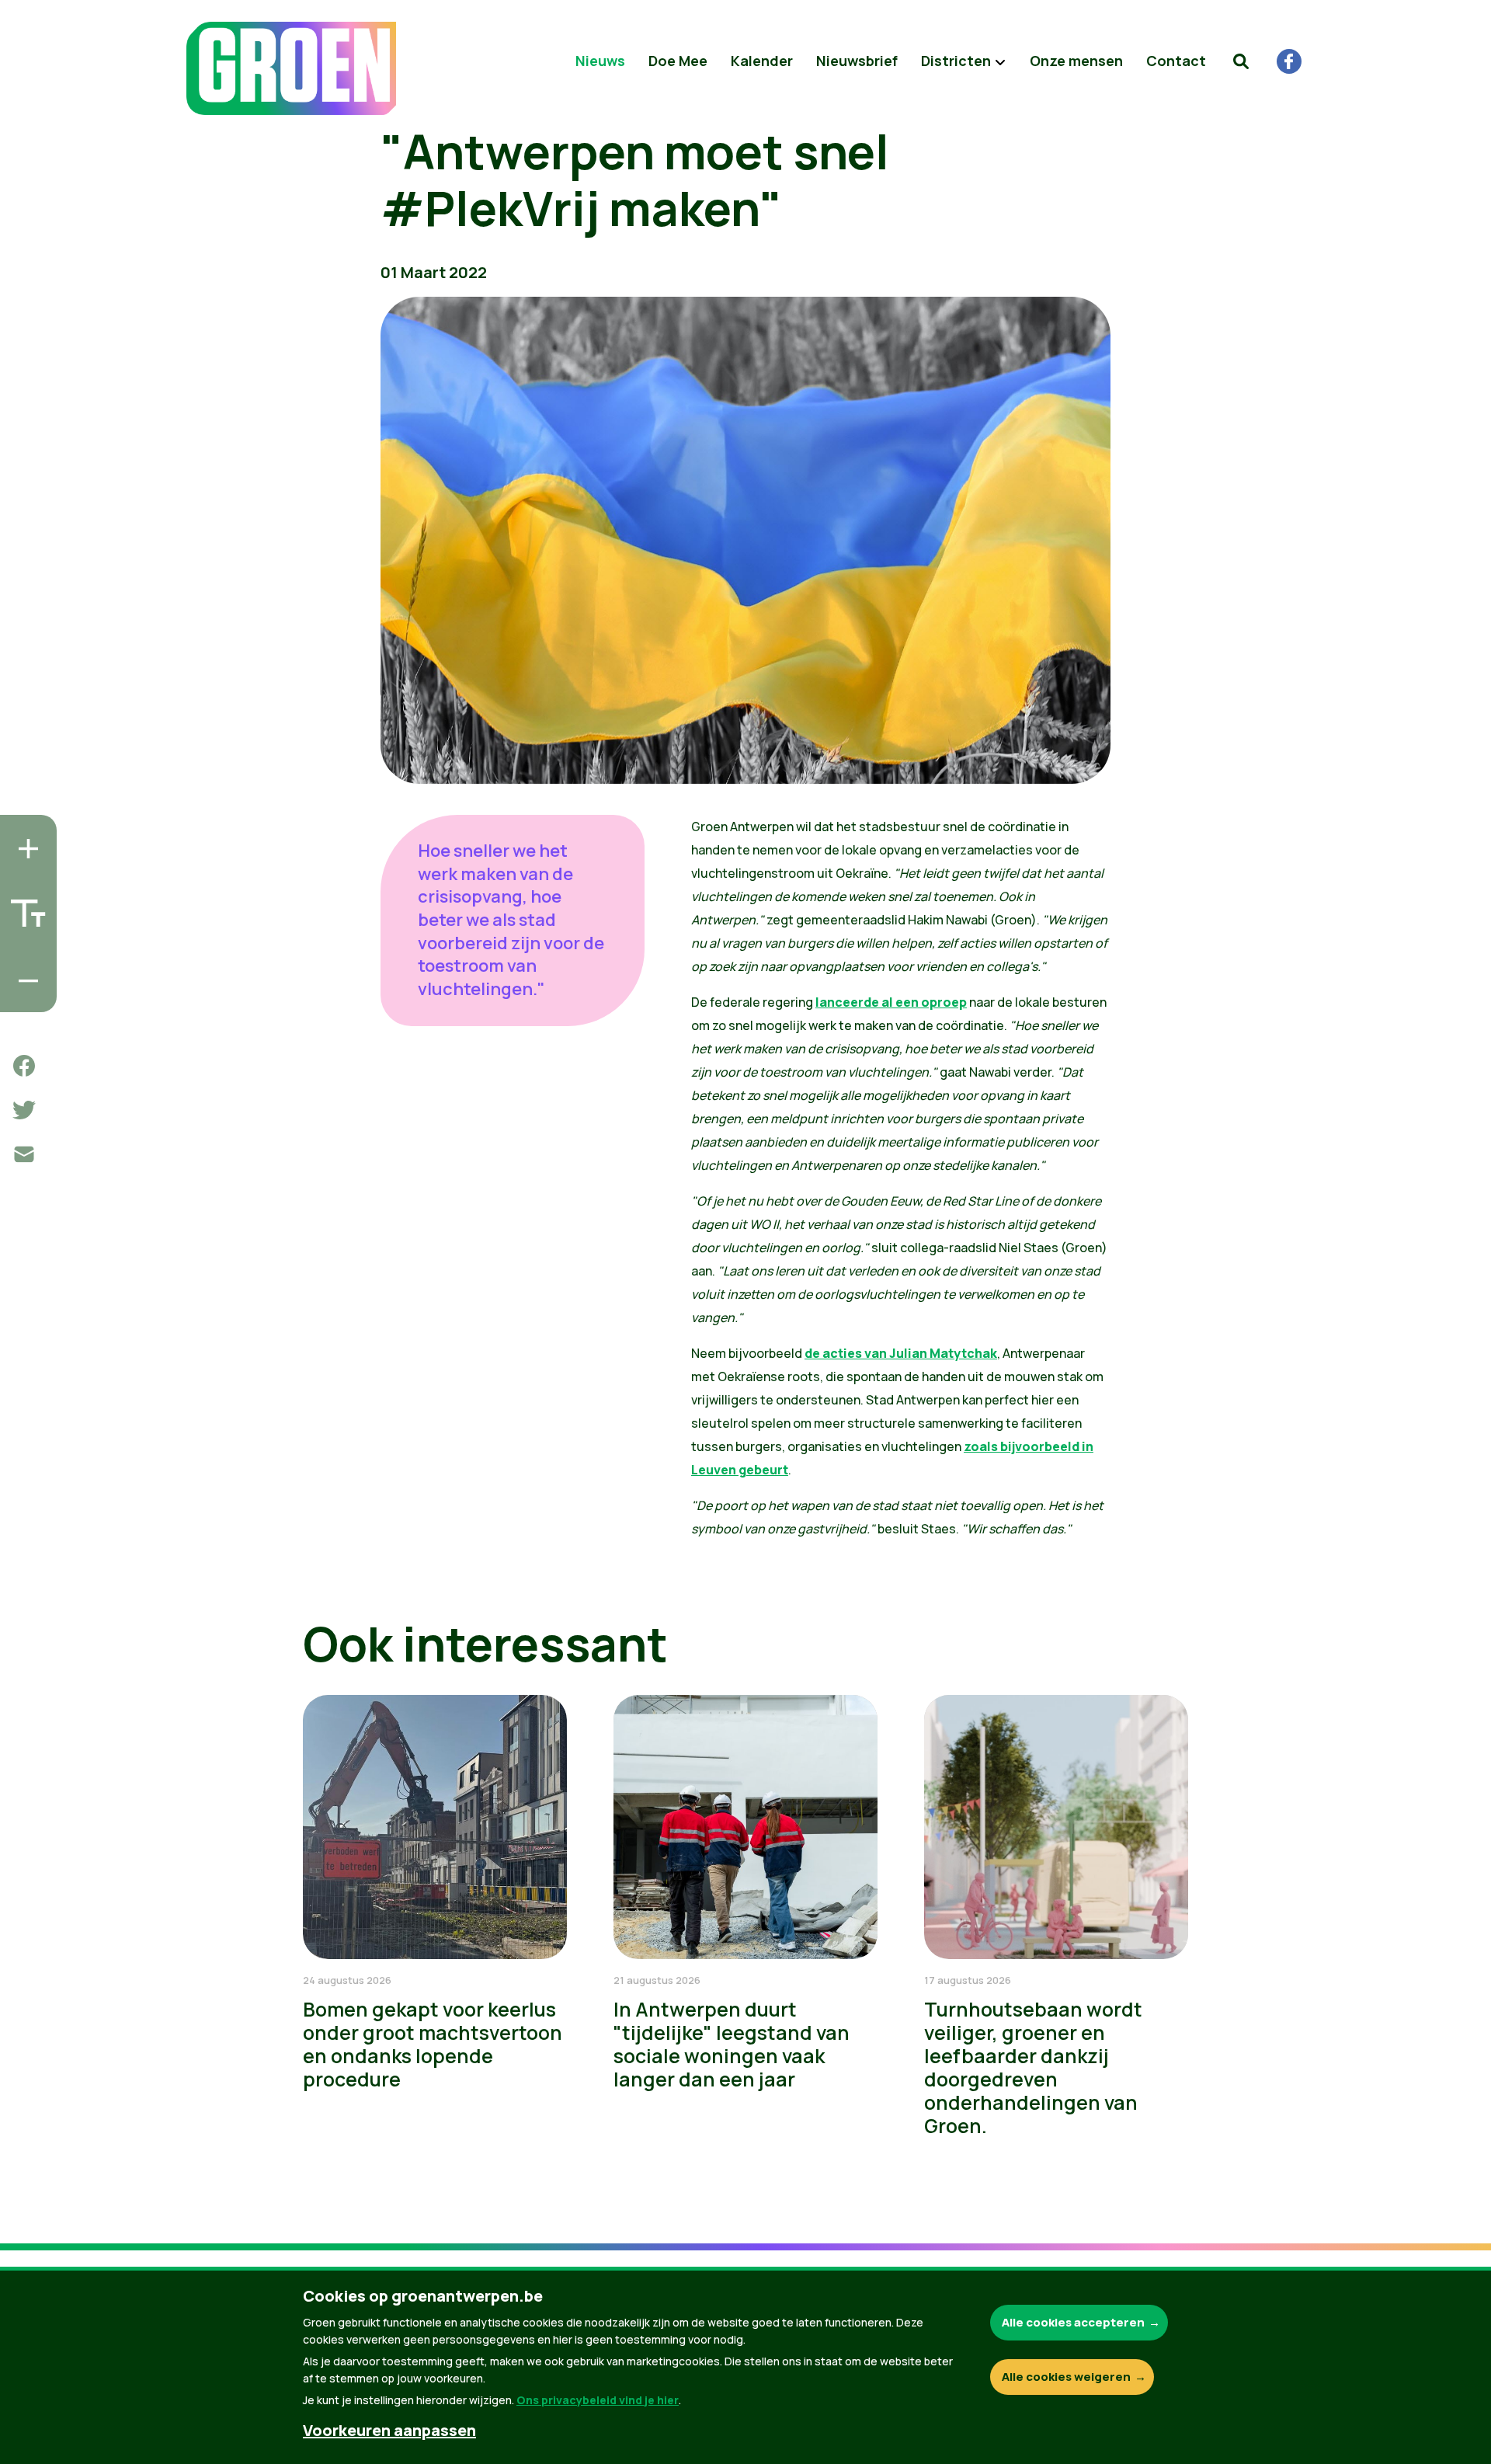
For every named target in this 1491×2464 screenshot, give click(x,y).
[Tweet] (24, 1110)
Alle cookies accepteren (1073, 2322)
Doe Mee (678, 61)
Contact (1176, 61)
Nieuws (600, 61)
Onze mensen (1076, 61)
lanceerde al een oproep (891, 1002)
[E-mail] (24, 1154)
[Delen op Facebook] (24, 1066)
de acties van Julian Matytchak (901, 1353)
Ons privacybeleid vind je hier (598, 2400)
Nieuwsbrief (857, 61)
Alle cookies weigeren (1066, 2377)
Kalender (762, 61)
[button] (1241, 61)
